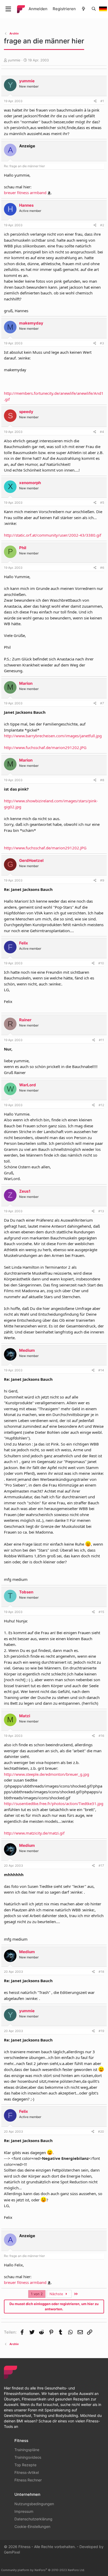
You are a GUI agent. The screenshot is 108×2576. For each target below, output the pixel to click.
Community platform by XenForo (43, 2570)
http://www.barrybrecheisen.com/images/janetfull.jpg (53, 736)
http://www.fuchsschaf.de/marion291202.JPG (45, 747)
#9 (102, 880)
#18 (101, 1972)
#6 (102, 568)
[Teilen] (95, 101)
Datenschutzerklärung (33, 2519)
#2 (102, 225)
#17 (101, 1866)
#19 (101, 2031)
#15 (101, 1612)
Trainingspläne (27, 2450)
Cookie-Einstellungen (32, 2526)
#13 (101, 1211)
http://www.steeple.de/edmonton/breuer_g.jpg (47, 1774)
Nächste (57, 2294)
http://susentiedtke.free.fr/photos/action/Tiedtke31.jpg (54, 1803)
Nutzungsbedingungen (34, 2504)
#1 (102, 101)
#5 (102, 503)
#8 (102, 780)
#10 (101, 963)
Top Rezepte (25, 2465)
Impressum (24, 2511)
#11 (101, 1040)
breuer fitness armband (25, 193)
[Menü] (8, 9)
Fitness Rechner (28, 2480)
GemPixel (12, 2552)
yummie (14, 60)
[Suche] (94, 9)
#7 (102, 703)
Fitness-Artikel (27, 2472)
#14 (101, 1370)
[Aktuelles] (83, 9)
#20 (101, 2131)
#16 (101, 1736)
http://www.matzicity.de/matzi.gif (34, 1833)
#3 (102, 343)
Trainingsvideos (28, 2457)
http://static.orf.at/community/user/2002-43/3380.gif (53, 535)
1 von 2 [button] (37, 2294)
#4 (102, 432)
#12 (101, 1105)
